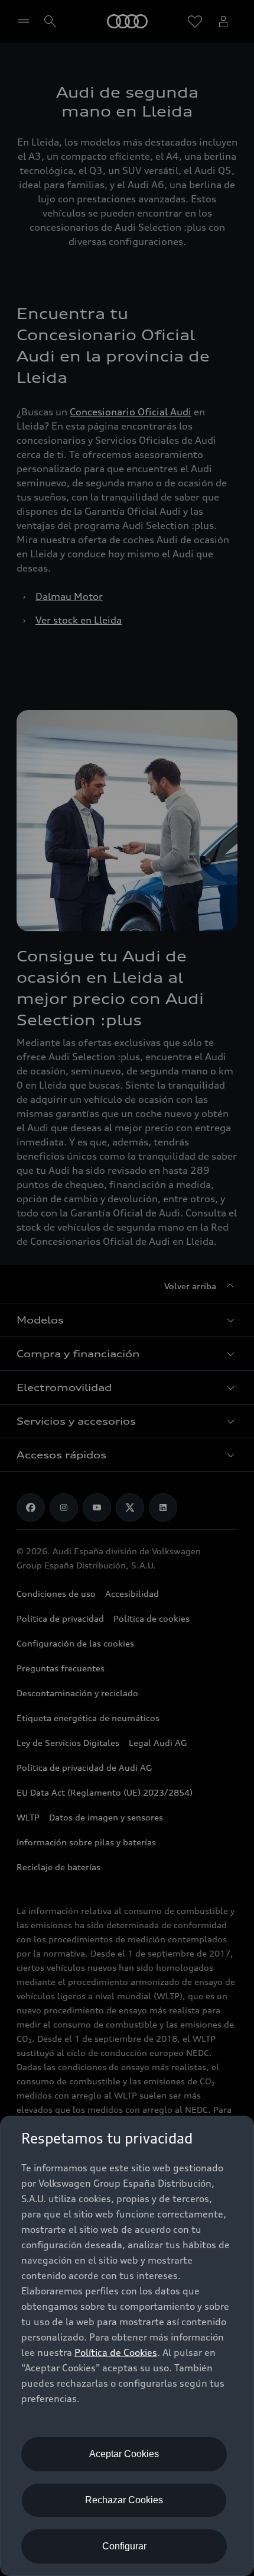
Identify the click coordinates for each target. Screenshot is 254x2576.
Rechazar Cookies (124, 2500)
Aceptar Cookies (124, 2454)
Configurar (124, 2546)
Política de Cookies (116, 2352)
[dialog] (127, 2346)
